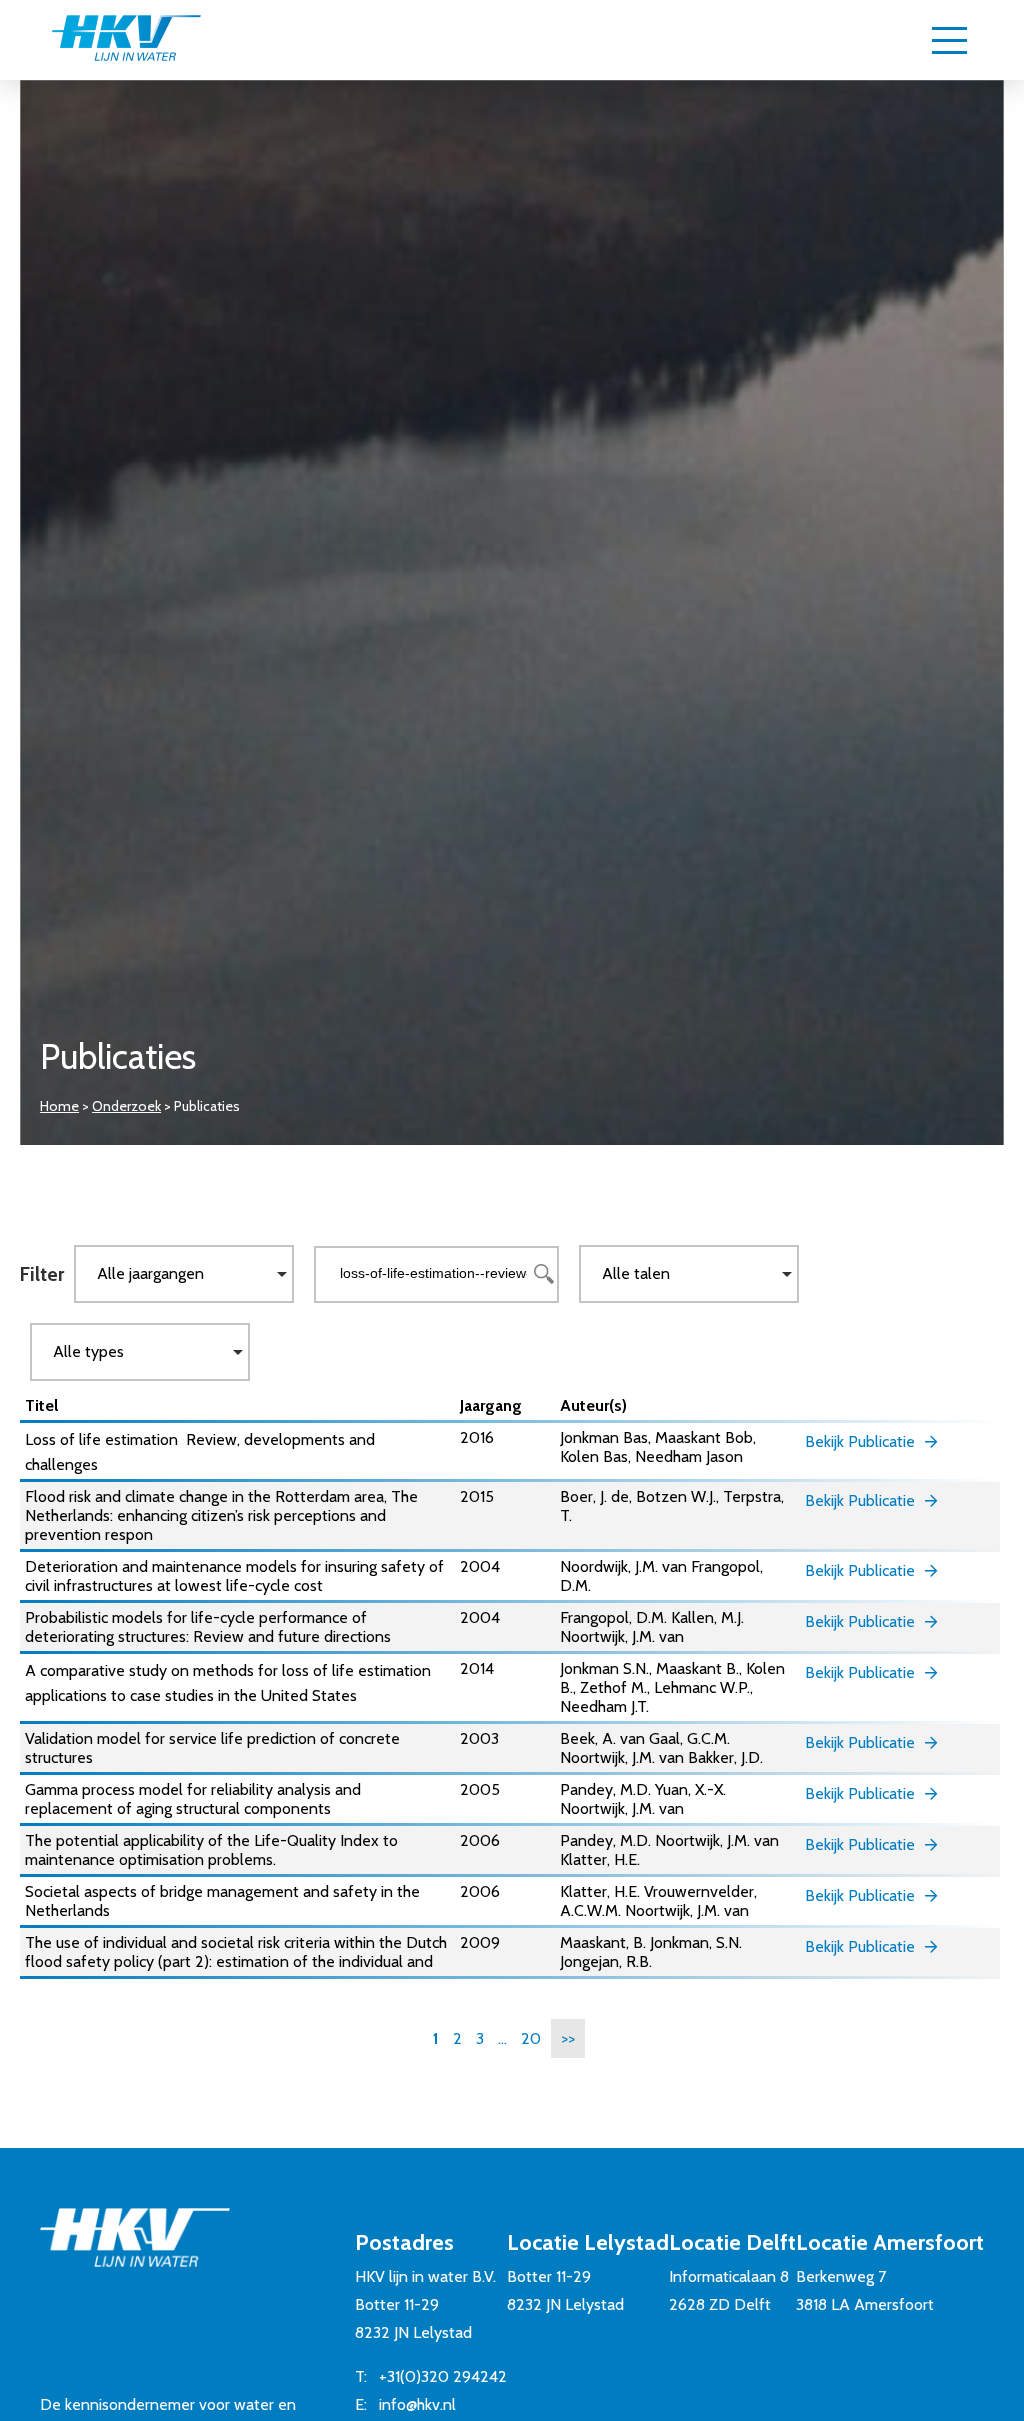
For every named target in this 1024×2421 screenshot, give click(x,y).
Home (59, 1106)
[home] (126, 40)
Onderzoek (126, 1106)
